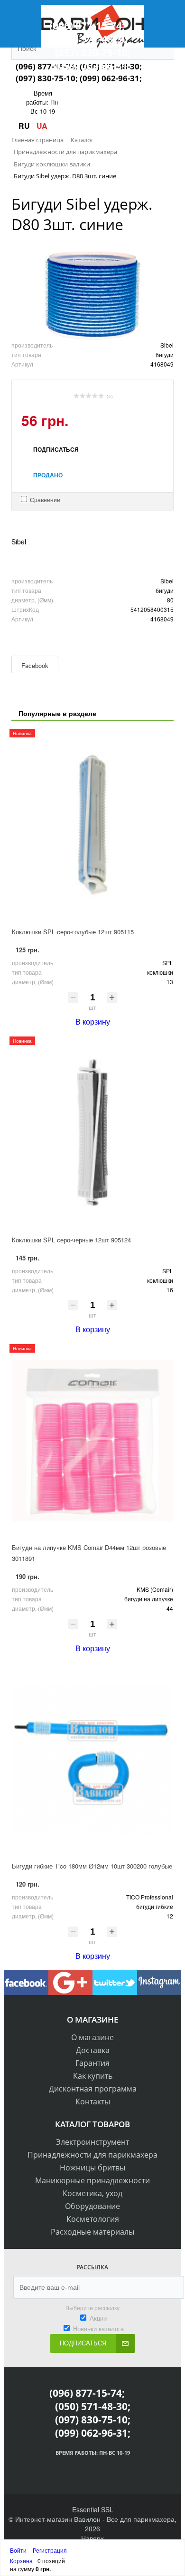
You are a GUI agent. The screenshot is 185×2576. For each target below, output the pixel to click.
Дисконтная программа (93, 2089)
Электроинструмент (92, 2142)
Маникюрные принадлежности (92, 2180)
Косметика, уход (92, 2193)
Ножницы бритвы (92, 2168)
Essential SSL (93, 2509)
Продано (48, 475)
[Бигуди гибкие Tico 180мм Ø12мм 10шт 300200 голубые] (92, 1759)
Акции (98, 2318)
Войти (19, 2550)
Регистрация (50, 2550)
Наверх (92, 2538)
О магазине (92, 2037)
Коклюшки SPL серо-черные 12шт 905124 (71, 1240)
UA (42, 126)
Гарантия (92, 2063)
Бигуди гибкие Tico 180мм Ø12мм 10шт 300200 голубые (92, 1866)
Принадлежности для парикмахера (92, 2155)
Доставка (93, 2050)
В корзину (93, 1022)
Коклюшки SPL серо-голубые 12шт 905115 (73, 932)
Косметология (93, 2219)
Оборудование (92, 2206)
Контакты (93, 2101)
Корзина (21, 2561)
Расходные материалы (92, 2232)
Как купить (93, 2076)
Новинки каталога (98, 2329)
